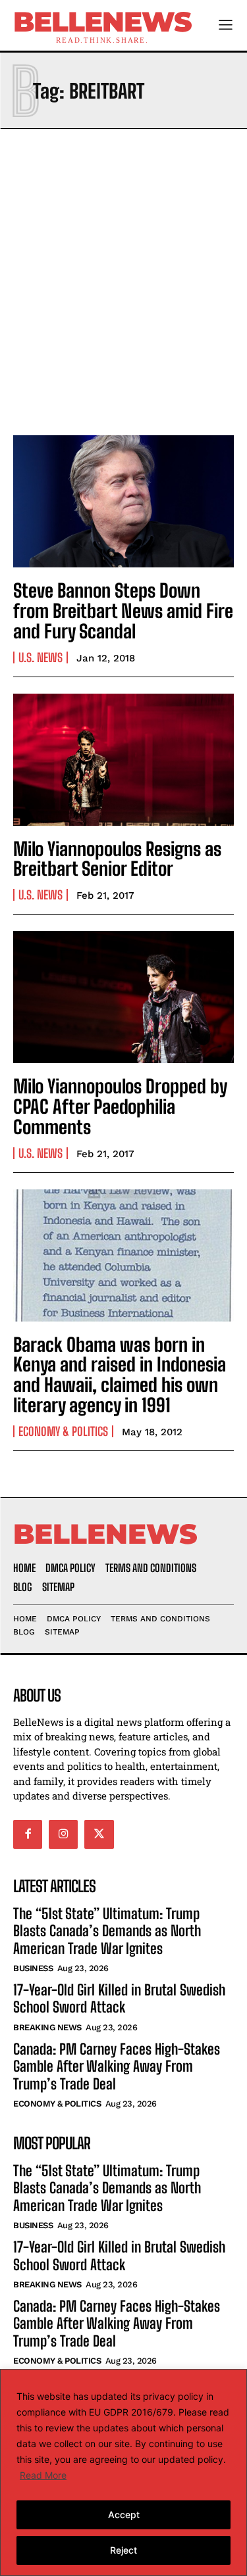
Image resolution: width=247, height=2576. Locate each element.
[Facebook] (28, 1834)
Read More (43, 2475)
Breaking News (47, 2027)
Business (33, 1968)
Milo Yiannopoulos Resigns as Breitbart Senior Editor (117, 859)
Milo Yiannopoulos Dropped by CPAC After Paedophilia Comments (120, 1107)
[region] (123, 2472)
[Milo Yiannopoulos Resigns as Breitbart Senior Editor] (123, 760)
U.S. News (41, 657)
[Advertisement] (123, 278)
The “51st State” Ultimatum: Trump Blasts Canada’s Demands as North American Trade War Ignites (107, 1931)
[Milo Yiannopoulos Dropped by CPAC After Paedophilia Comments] (123, 997)
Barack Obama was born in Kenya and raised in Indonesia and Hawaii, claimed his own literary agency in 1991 (120, 1375)
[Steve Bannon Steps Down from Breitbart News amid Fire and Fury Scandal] (123, 501)
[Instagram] (63, 1834)
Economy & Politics (63, 1431)
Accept (124, 2515)
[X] (99, 1834)
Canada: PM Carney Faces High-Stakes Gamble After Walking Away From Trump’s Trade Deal (117, 2066)
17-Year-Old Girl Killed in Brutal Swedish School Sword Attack (119, 1998)
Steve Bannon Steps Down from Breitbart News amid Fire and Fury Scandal (123, 611)
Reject (123, 2550)
